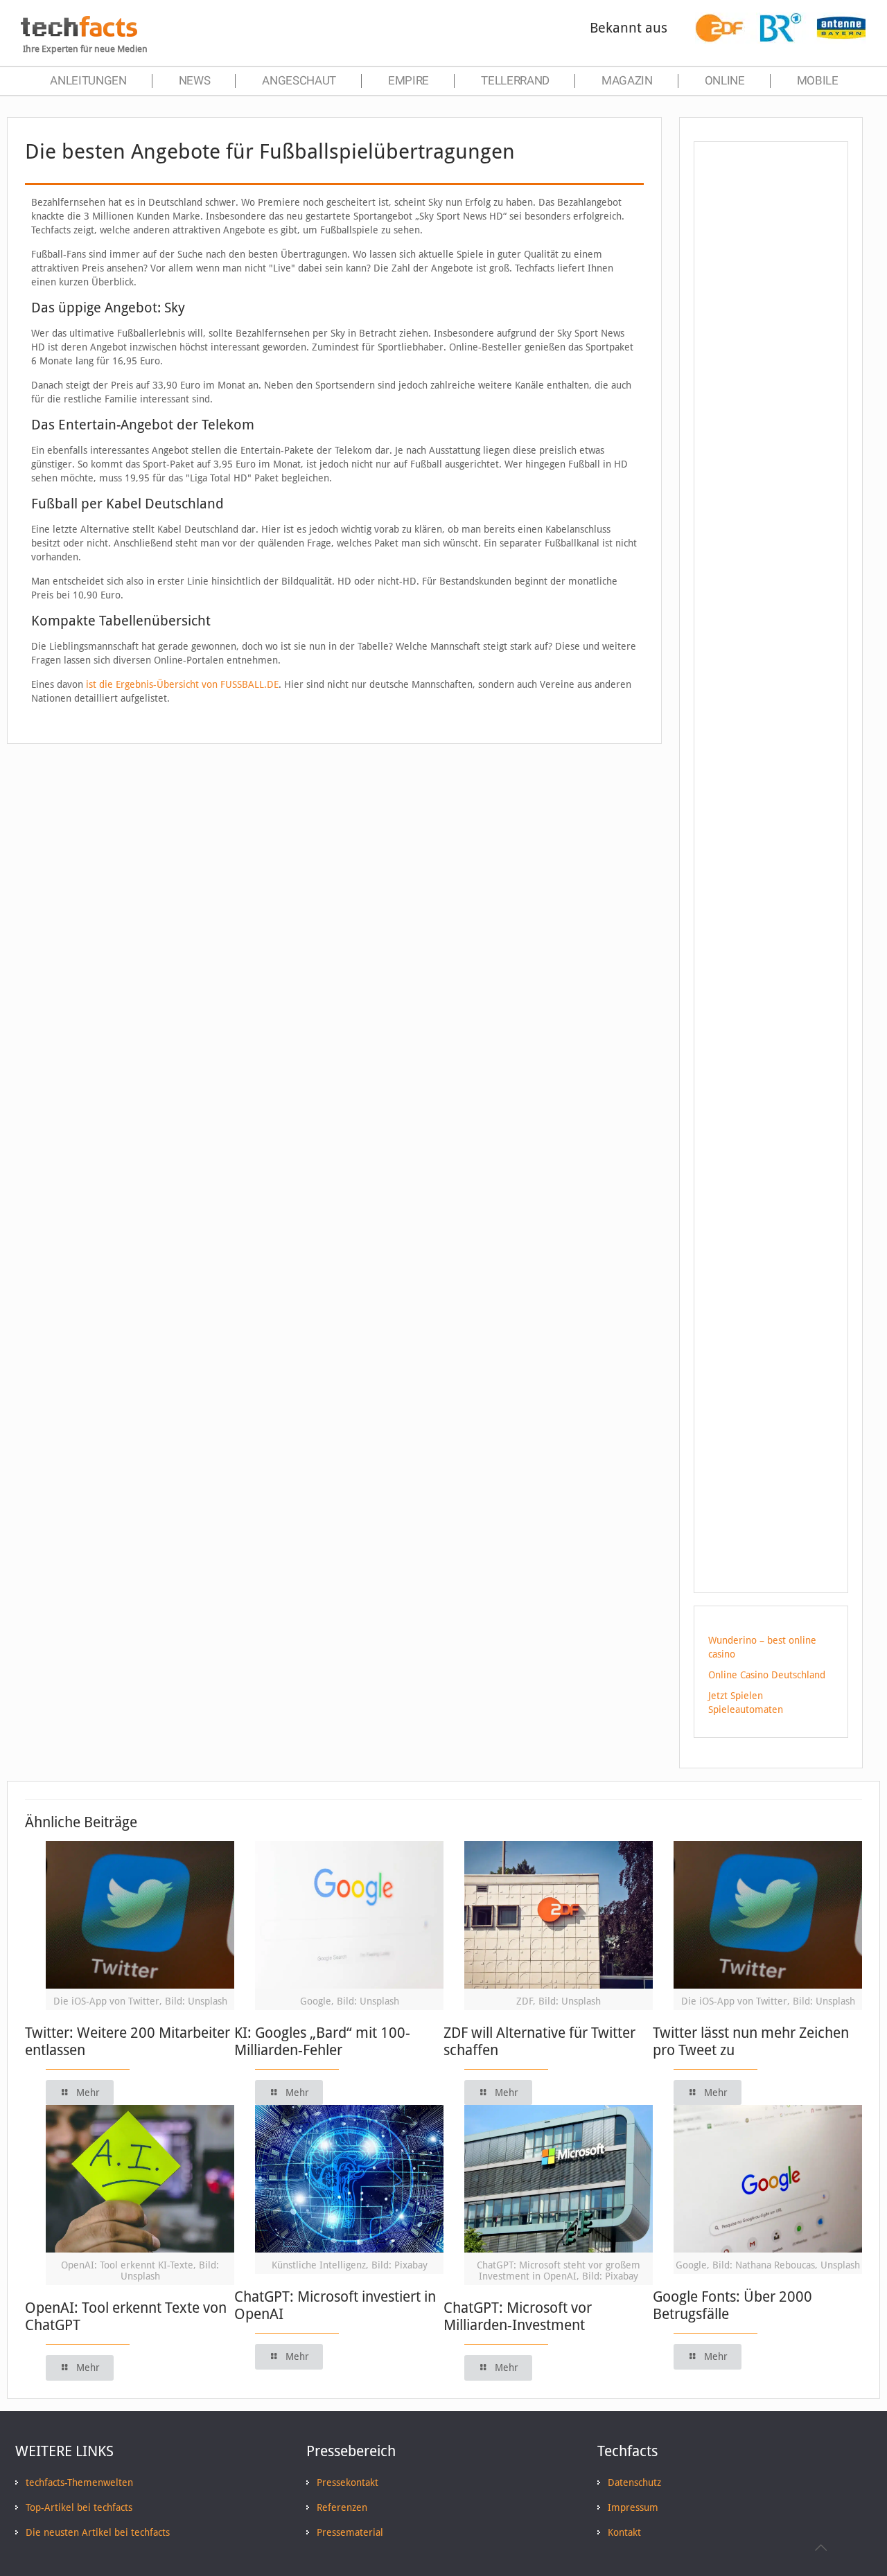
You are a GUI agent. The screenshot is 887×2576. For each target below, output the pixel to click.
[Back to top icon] (820, 2548)
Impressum (633, 2507)
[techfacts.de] (79, 33)
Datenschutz (634, 2482)
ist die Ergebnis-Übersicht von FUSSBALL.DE (182, 684)
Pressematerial (350, 2532)
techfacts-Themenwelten (79, 2482)
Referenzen (342, 2507)
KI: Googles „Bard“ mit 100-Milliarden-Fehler (322, 2041)
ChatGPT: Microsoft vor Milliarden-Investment (518, 2316)
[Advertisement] (771, 401)
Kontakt (624, 2532)
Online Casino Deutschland (767, 1675)
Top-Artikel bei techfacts (79, 2507)
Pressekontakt (348, 2482)
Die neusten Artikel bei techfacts (98, 2532)
